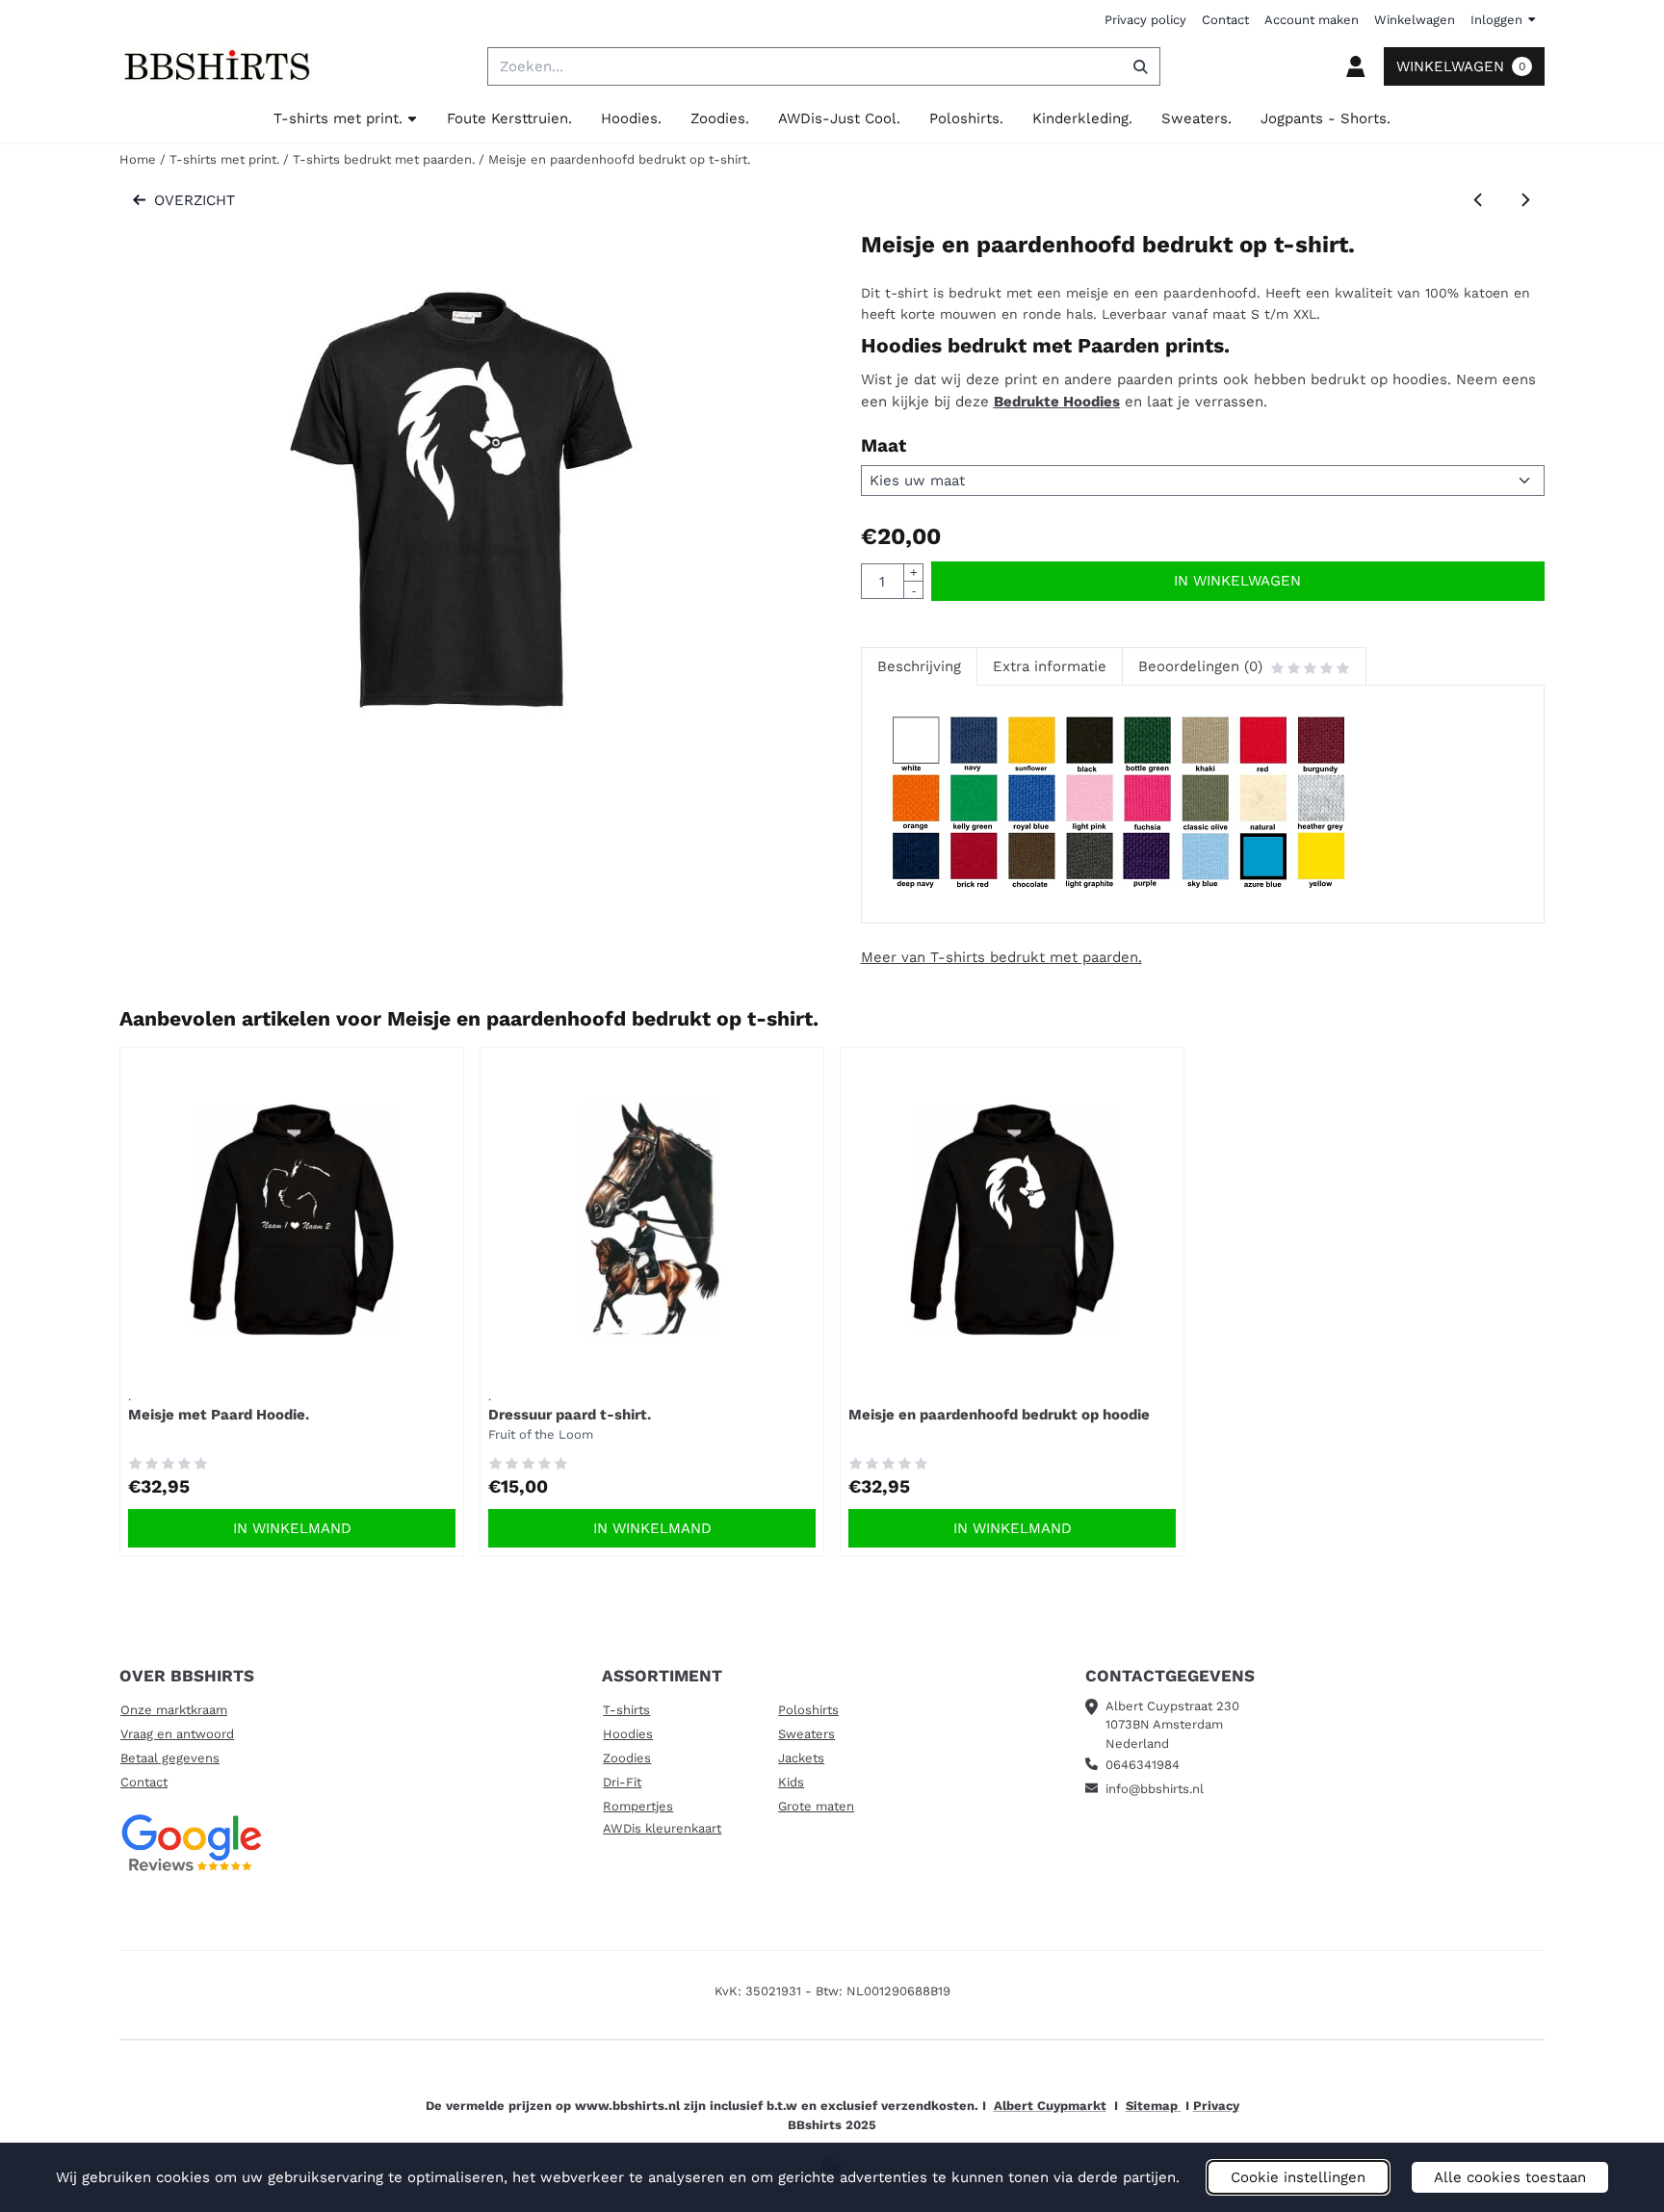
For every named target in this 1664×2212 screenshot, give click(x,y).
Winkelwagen (1415, 20)
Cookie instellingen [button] (1298, 2177)
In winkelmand (292, 1528)
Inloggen (1496, 20)
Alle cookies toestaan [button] (1510, 2177)
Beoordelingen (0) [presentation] (1200, 666)
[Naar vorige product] (1479, 201)
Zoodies (627, 1758)
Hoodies (628, 1734)
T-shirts (626, 1710)
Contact (1225, 20)
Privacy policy (1145, 20)
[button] (1356, 66)
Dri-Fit (622, 1782)
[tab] (919, 667)
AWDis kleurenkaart (662, 1828)
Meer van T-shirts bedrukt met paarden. (1001, 957)
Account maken (1312, 20)
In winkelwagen (1237, 581)
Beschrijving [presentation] (919, 666)
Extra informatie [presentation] (1050, 666)
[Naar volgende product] (1526, 201)
